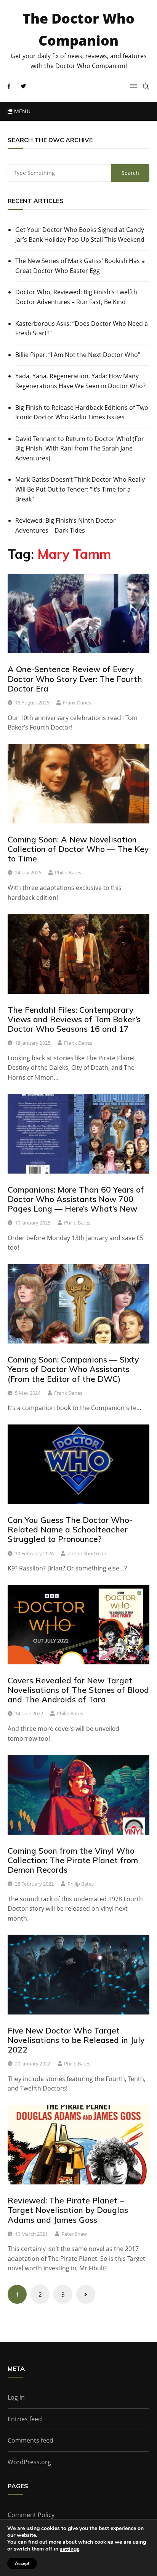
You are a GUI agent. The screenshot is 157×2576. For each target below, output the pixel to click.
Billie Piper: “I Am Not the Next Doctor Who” (78, 355)
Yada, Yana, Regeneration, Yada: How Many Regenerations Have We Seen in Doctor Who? (80, 381)
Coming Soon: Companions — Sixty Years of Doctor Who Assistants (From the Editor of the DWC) (73, 1369)
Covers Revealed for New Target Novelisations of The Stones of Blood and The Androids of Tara (78, 1690)
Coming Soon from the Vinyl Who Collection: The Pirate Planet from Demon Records (73, 1860)
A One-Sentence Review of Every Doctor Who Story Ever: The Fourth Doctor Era (75, 679)
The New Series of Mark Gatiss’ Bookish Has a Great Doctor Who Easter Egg (80, 266)
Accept (22, 2563)
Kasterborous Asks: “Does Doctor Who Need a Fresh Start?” (82, 328)
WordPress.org (29, 2462)
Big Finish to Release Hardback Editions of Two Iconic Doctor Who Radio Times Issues (82, 412)
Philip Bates (68, 872)
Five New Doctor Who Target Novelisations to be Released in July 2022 (76, 2040)
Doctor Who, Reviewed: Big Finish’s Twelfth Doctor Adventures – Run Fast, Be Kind (76, 297)
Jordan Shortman (87, 1553)
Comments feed (30, 2440)
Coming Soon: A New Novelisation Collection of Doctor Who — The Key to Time (78, 849)
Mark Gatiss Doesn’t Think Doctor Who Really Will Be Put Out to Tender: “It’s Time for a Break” (80, 489)
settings (70, 2549)
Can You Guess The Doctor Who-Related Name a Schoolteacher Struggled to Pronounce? (70, 1529)
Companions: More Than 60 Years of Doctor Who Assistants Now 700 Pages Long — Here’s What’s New (76, 1199)
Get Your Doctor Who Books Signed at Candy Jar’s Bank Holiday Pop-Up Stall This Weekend (80, 235)
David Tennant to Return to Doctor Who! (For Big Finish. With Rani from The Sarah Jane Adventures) (80, 448)
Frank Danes (77, 703)
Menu (21, 111)
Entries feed (25, 2419)
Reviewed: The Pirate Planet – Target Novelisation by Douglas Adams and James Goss (68, 2210)
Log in (16, 2397)
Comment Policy (31, 2515)
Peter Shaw (74, 2234)
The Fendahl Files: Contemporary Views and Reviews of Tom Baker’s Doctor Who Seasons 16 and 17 (74, 1019)
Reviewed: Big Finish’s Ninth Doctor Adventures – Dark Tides (66, 525)
